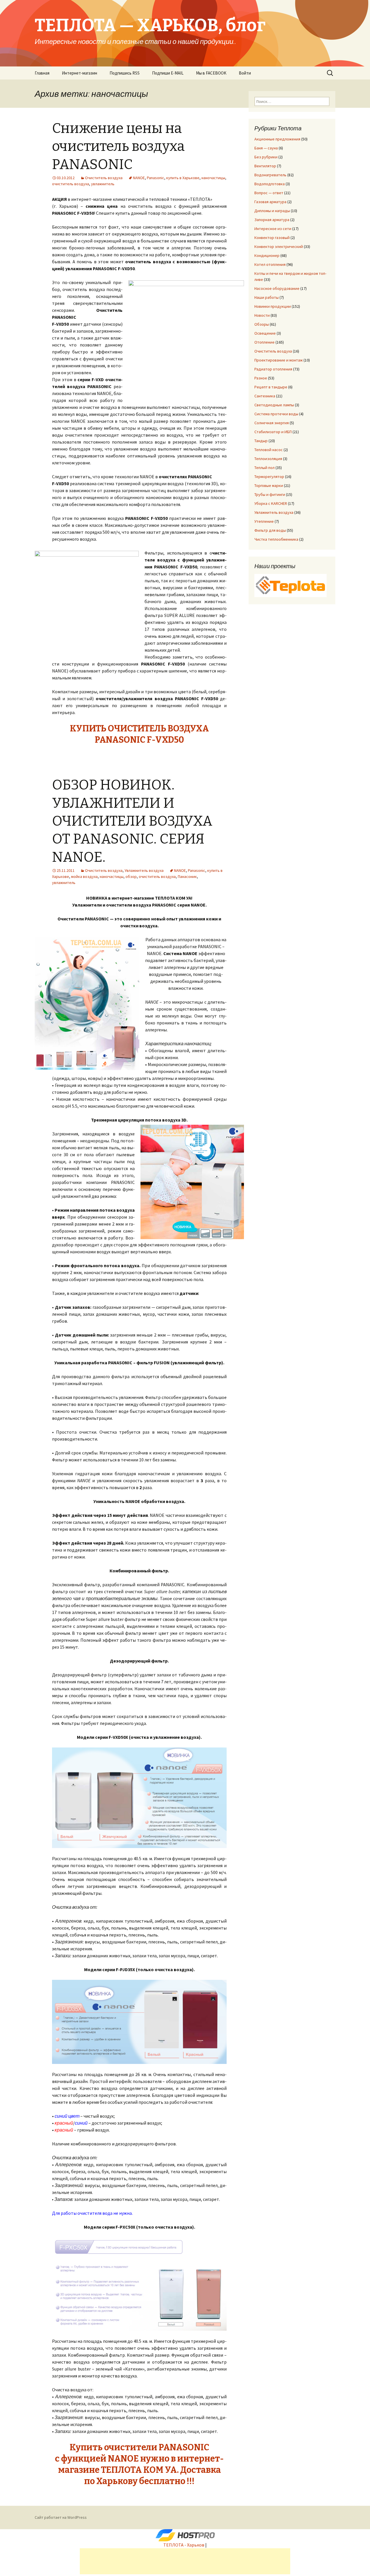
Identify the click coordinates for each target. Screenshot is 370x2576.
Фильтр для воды (270, 530)
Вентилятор (265, 166)
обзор (131, 876)
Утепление (264, 521)
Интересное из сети (273, 229)
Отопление (264, 342)
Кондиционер (267, 255)
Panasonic (156, 178)
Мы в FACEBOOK (211, 73)
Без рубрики (266, 157)
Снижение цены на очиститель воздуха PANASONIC (118, 146)
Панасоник (187, 876)
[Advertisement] (185, 2561)
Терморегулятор (269, 477)
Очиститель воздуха (104, 178)
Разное (261, 378)
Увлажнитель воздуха (144, 870)
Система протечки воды (276, 414)
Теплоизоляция (268, 459)
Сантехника (265, 396)
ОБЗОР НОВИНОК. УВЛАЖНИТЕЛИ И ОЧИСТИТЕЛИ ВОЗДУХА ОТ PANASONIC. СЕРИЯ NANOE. (132, 821)
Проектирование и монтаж (279, 360)
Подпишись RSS (125, 73)
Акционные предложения (277, 139)
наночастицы (213, 178)
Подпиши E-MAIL (168, 73)
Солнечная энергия (272, 423)
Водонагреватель (270, 175)
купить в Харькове (183, 178)
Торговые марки (269, 485)
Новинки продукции (273, 306)
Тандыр (261, 441)
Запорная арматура (272, 220)
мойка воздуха (84, 876)
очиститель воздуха (71, 184)
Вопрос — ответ (269, 193)
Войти (245, 73)
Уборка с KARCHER (271, 503)
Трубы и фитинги (270, 494)
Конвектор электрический (279, 247)
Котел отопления (270, 264)
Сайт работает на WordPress (61, 2517)
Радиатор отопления (273, 369)
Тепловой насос (269, 450)
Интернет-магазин (79, 73)
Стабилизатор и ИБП (273, 432)
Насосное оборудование (277, 288)
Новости (262, 315)
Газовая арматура (270, 202)
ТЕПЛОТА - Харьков (184, 2545)
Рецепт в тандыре (271, 387)
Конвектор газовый (272, 238)
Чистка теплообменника (276, 539)
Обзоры (262, 324)
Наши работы (267, 297)
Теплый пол (264, 468)
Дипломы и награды (272, 211)
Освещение (265, 333)
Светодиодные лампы (274, 405)
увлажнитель (103, 184)
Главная (42, 73)
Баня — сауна (266, 148)
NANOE (139, 178)
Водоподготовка (270, 184)
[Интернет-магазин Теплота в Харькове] (291, 585)
